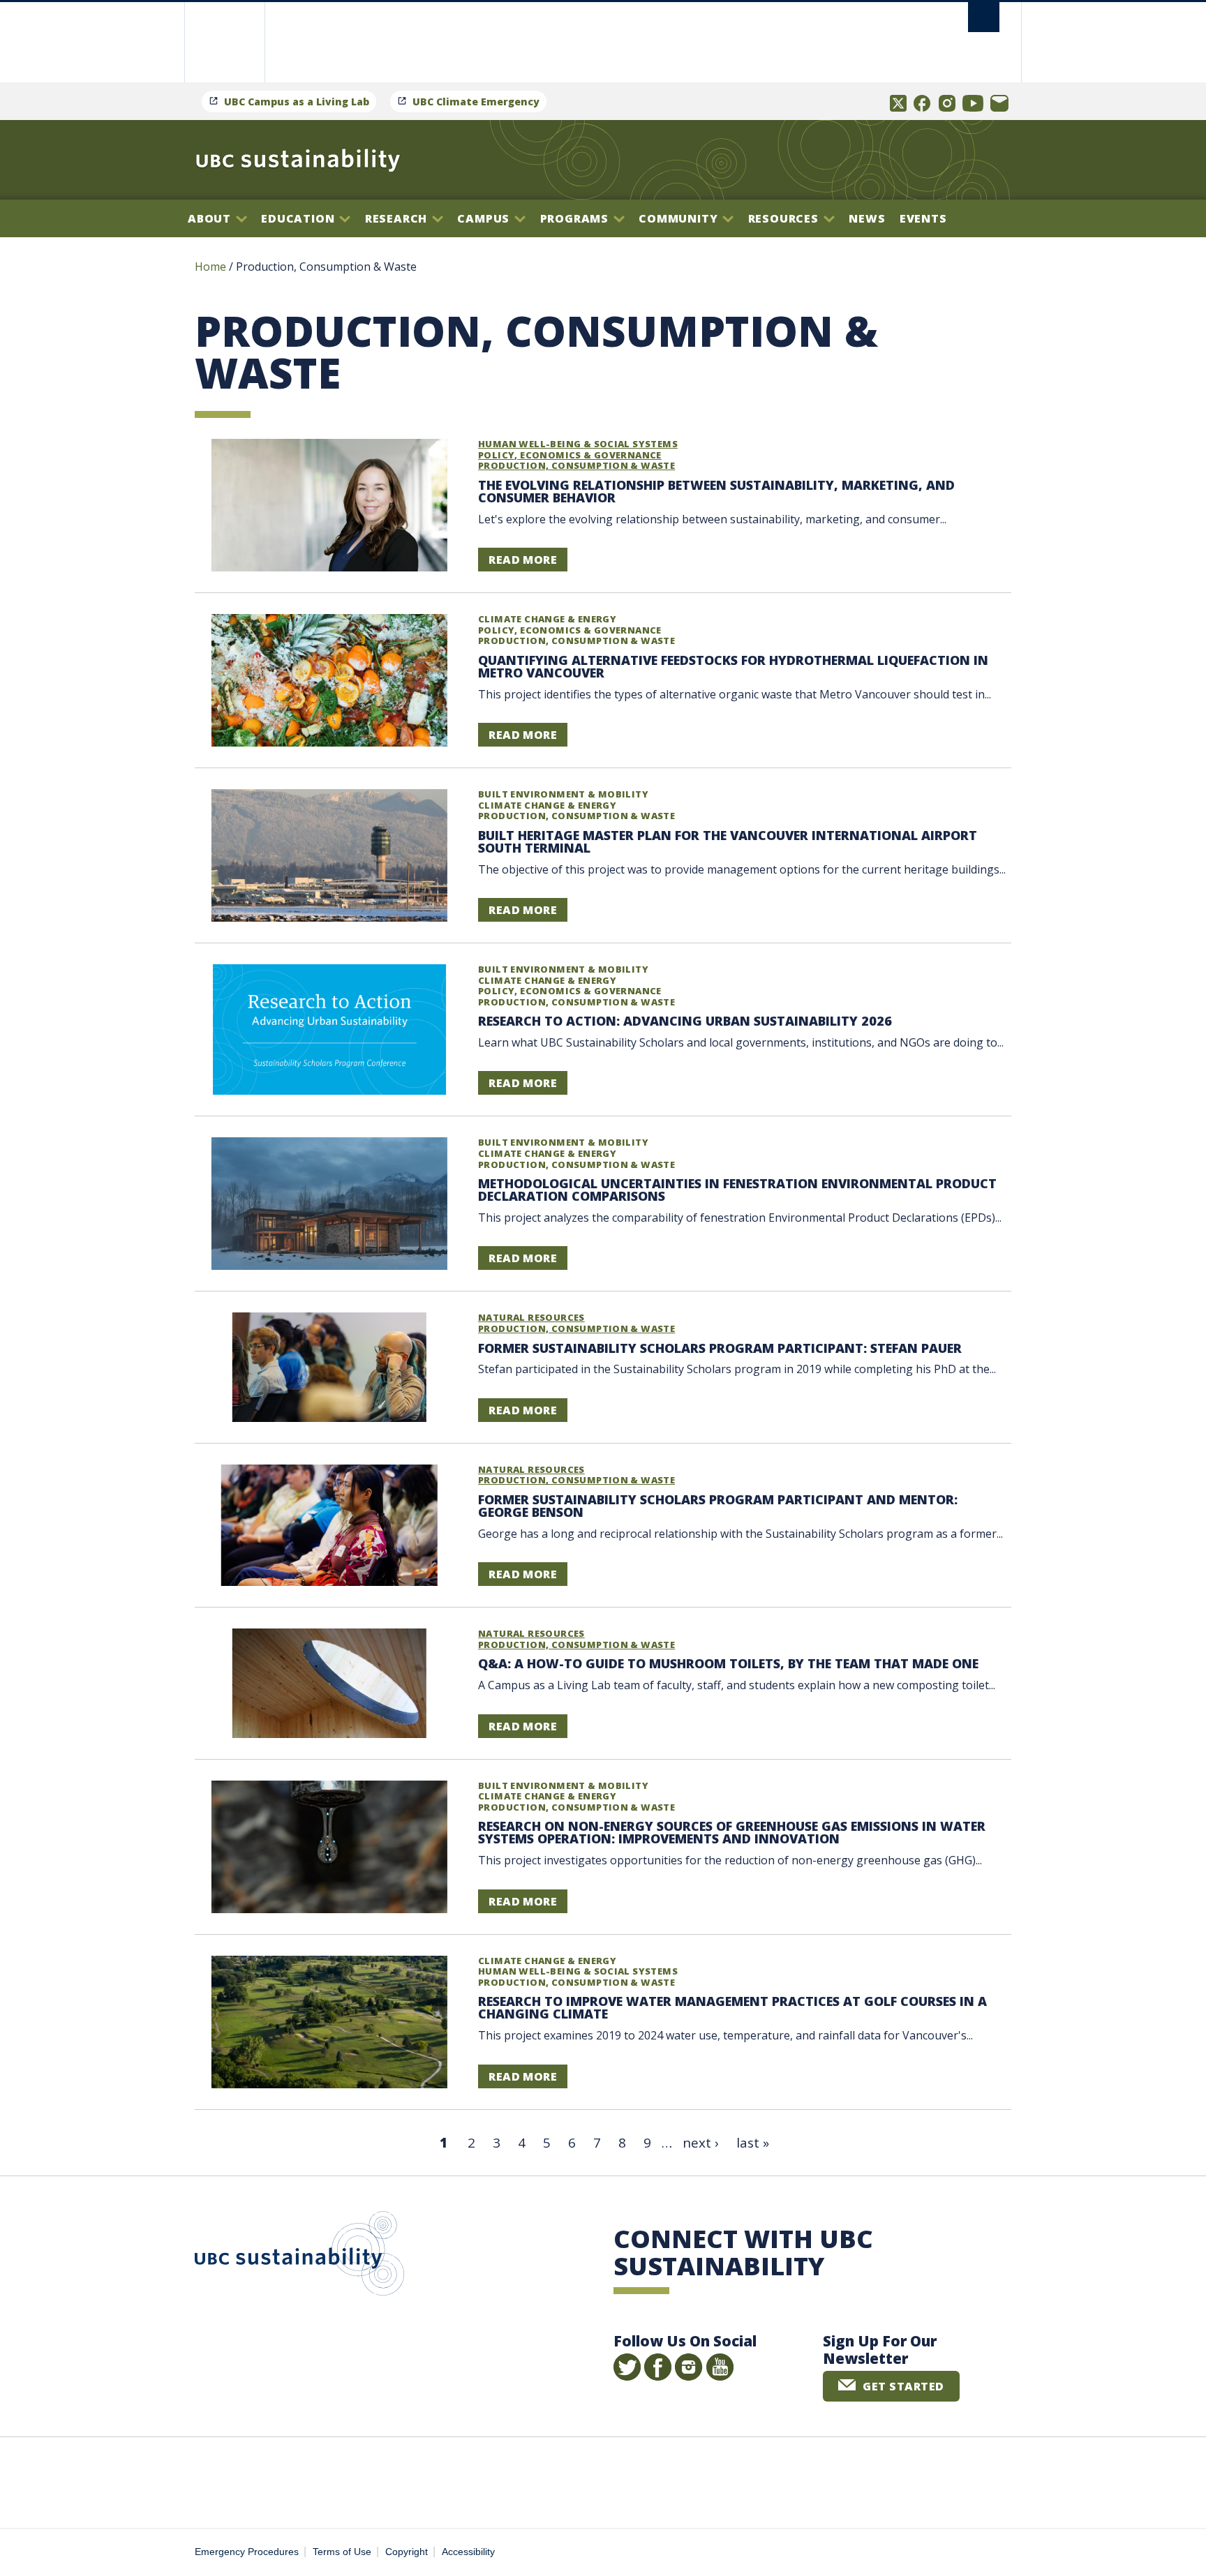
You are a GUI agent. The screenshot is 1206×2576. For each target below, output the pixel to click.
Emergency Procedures (247, 2552)
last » (753, 2143)
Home (210, 267)
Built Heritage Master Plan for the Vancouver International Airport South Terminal (728, 841)
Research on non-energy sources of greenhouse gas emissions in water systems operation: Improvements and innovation (732, 1832)
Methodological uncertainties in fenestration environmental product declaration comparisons (737, 1190)
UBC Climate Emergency (476, 102)
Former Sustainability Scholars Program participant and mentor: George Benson (718, 1506)
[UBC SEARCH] (984, 17)
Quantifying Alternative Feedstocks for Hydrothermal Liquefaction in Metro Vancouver (733, 666)
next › (701, 2143)
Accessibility (468, 2552)
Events (923, 218)
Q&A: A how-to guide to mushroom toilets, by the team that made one (728, 1663)
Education (299, 218)
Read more (523, 560)
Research (398, 218)
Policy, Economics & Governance (570, 455)
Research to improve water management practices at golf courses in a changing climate (732, 2007)
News (867, 218)
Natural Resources (531, 1317)
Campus (485, 218)
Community (680, 218)
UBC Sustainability (299, 2256)
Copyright (407, 2552)
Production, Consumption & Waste (576, 465)
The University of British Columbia (224, 42)
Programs (576, 218)
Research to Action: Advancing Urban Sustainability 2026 (685, 1021)
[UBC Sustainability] (298, 160)
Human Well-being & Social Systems (578, 444)
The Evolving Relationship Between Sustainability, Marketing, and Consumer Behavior (716, 491)
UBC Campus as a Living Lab (297, 102)
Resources (785, 218)
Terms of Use (342, 2552)
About (211, 218)
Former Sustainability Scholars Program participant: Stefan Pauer (720, 1348)
